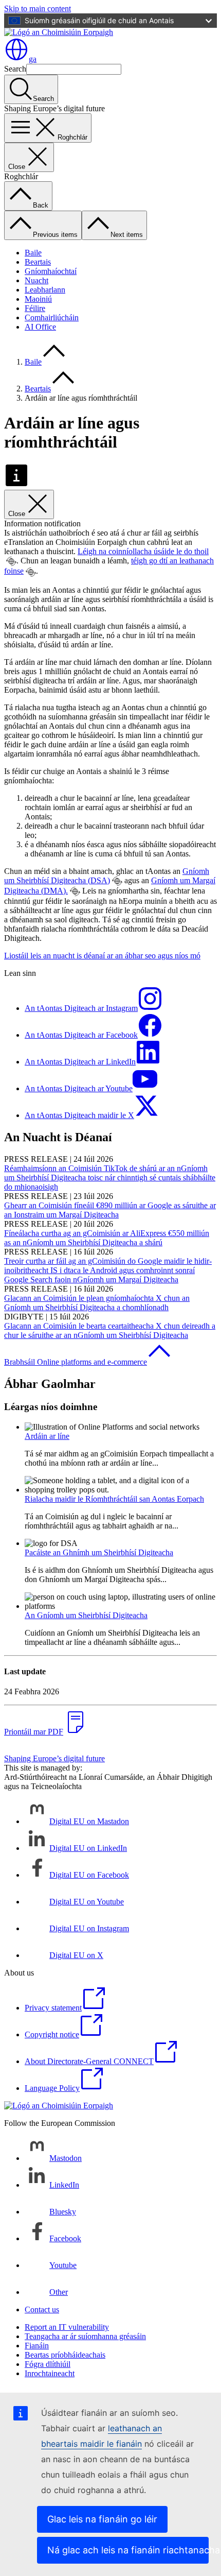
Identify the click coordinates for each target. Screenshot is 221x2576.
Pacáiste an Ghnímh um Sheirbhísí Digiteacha (99, 1552)
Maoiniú (38, 299)
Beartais (38, 262)
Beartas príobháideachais (65, 2355)
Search (15, 69)
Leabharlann (45, 290)
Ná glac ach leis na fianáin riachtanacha (128, 2550)
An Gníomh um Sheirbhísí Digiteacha (86, 1615)
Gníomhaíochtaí (51, 271)
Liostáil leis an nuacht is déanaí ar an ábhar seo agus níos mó (102, 956)
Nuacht (36, 280)
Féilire (35, 308)
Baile (33, 253)
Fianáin (37, 2346)
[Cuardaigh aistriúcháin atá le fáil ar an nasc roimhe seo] (11, 561)
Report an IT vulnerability (67, 2327)
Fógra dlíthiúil (48, 2364)
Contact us (42, 2309)
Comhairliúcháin (52, 317)
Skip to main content (38, 8)
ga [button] (33, 59)
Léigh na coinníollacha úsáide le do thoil (143, 551)
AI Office (40, 327)
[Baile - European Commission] (59, 32)
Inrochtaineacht (50, 2373)
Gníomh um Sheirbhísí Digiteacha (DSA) (107, 876)
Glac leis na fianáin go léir (102, 2519)
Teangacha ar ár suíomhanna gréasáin (85, 2336)
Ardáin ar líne (47, 1436)
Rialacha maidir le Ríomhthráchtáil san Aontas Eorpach (114, 1499)
